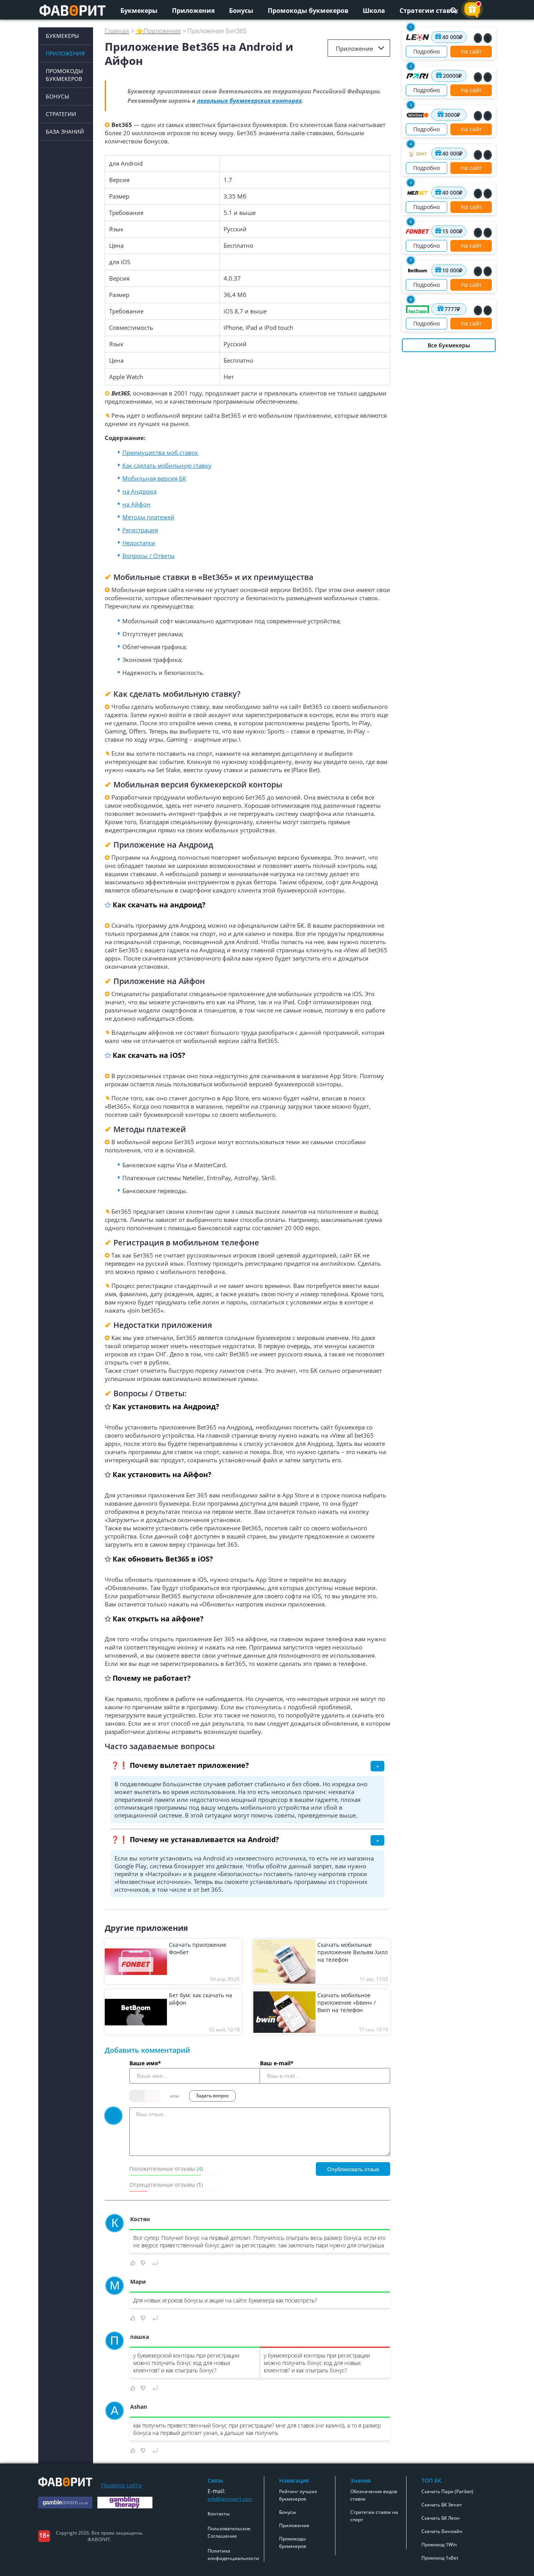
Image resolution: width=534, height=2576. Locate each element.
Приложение (354, 48)
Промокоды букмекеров (308, 11)
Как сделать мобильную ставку (167, 465)
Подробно (426, 51)
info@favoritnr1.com (230, 2499)
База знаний (65, 131)
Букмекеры (139, 11)
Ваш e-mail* (277, 2063)
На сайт (471, 51)
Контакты (219, 2514)
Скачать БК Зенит (442, 2505)
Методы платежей (148, 517)
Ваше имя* (145, 2063)
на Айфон (136, 504)
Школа (374, 11)
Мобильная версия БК (154, 478)
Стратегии (61, 114)
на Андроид (140, 491)
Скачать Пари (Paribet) (447, 2491)
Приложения (193, 11)
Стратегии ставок (429, 11)
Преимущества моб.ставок (160, 453)
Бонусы (241, 11)
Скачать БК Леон (441, 2518)
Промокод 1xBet (440, 2558)
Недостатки (139, 543)
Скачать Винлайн (442, 2531)
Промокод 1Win (439, 2545)
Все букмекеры (449, 345)
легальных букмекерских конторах (249, 100)
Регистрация (140, 530)
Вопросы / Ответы (149, 556)
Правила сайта (121, 2485)
